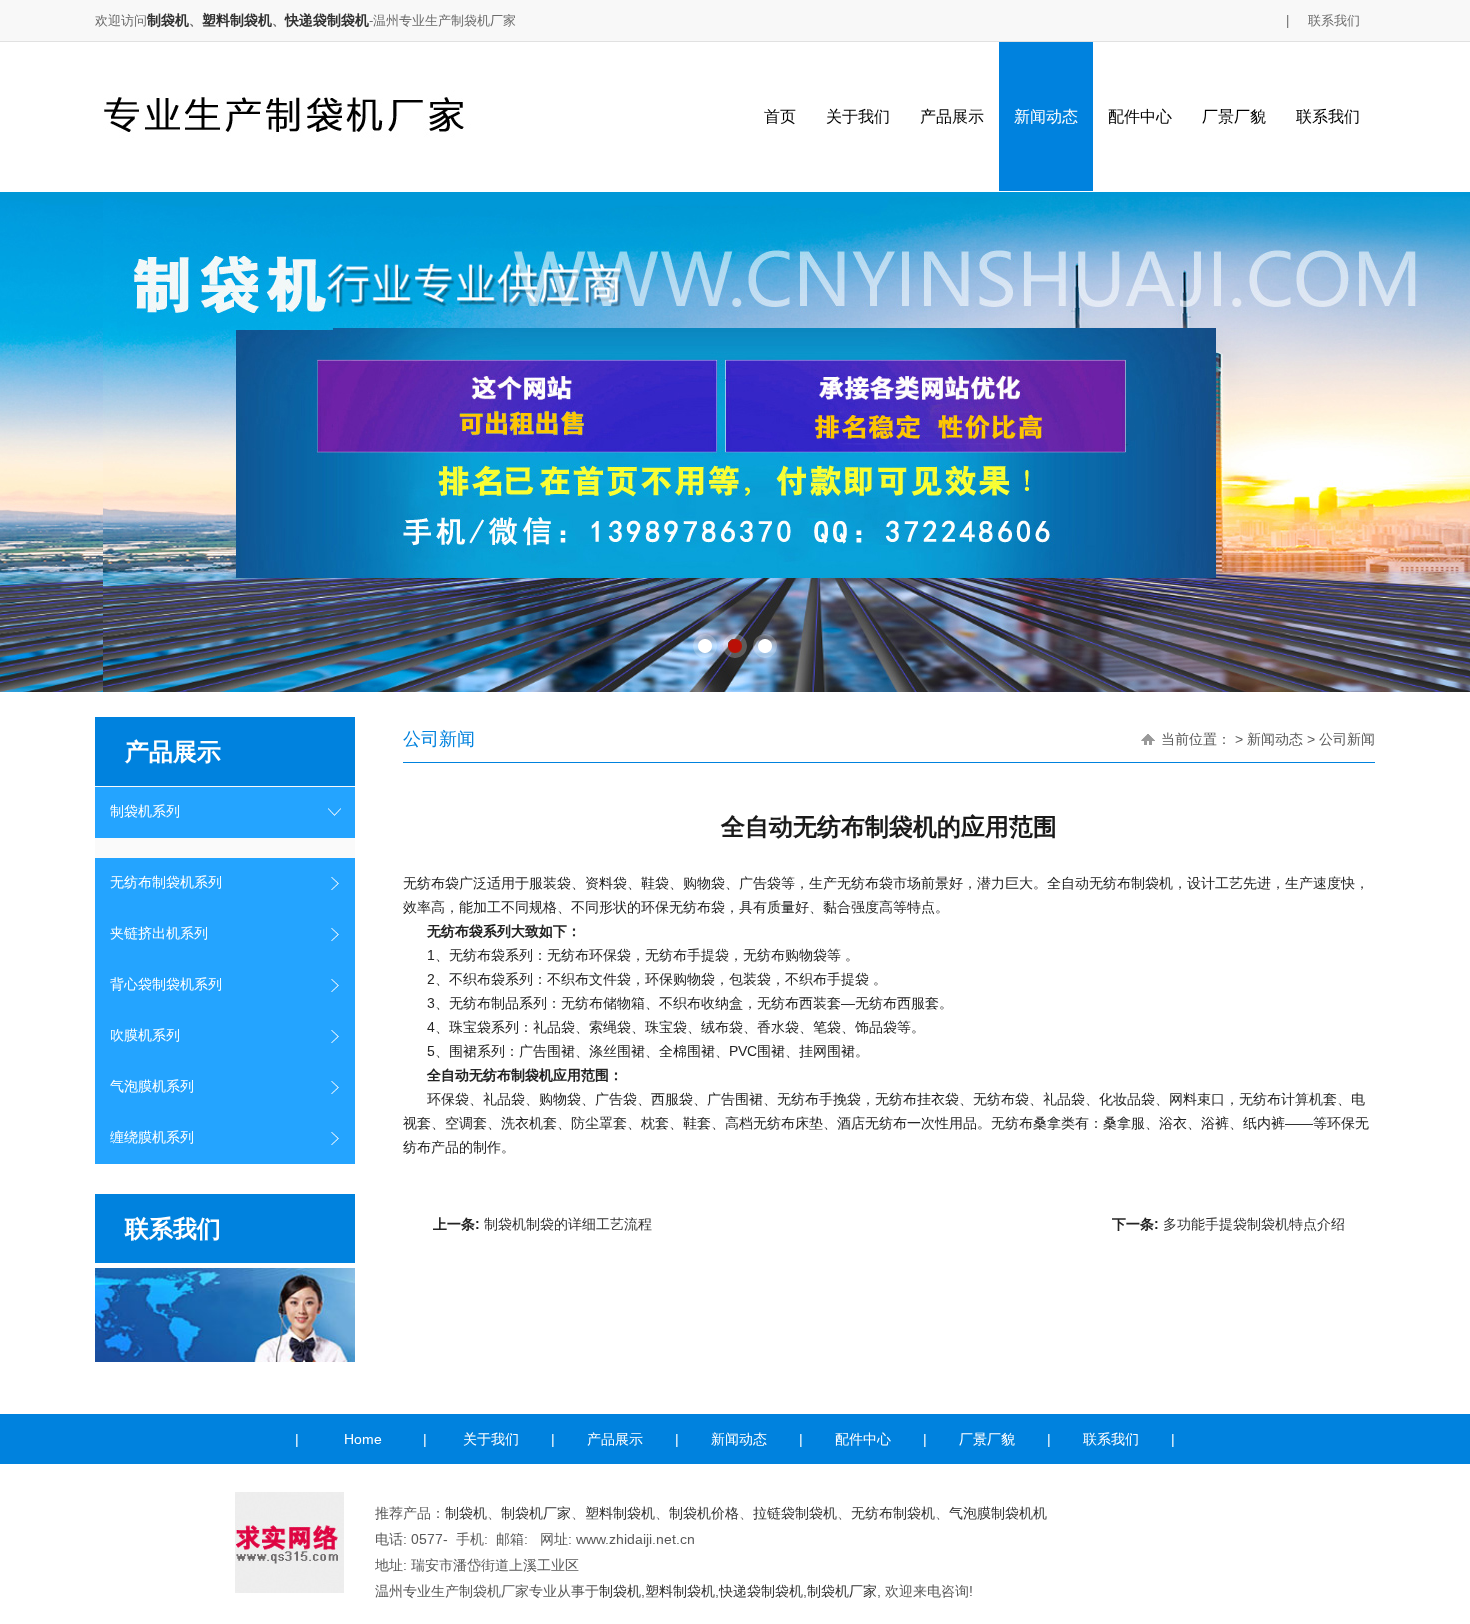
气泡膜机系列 (152, 1086)
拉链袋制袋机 (795, 1513)
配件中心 (1140, 116)
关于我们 (858, 116)
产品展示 (952, 116)
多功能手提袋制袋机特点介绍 (1254, 1224)
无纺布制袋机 (893, 1513)
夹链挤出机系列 (159, 933)
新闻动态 (1046, 116)
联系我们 (1334, 20)
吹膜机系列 (145, 1035)
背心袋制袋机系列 (166, 984)
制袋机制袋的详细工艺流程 (568, 1224)
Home (363, 1439)
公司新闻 (1347, 739)
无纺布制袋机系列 (166, 882)
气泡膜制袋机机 (998, 1513)
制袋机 (168, 20)
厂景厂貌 (1234, 116)
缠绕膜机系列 (152, 1137)
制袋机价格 (704, 1513)
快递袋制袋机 (327, 20)
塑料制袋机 (237, 20)
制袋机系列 (145, 811)
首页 (780, 116)
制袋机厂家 (536, 1513)
